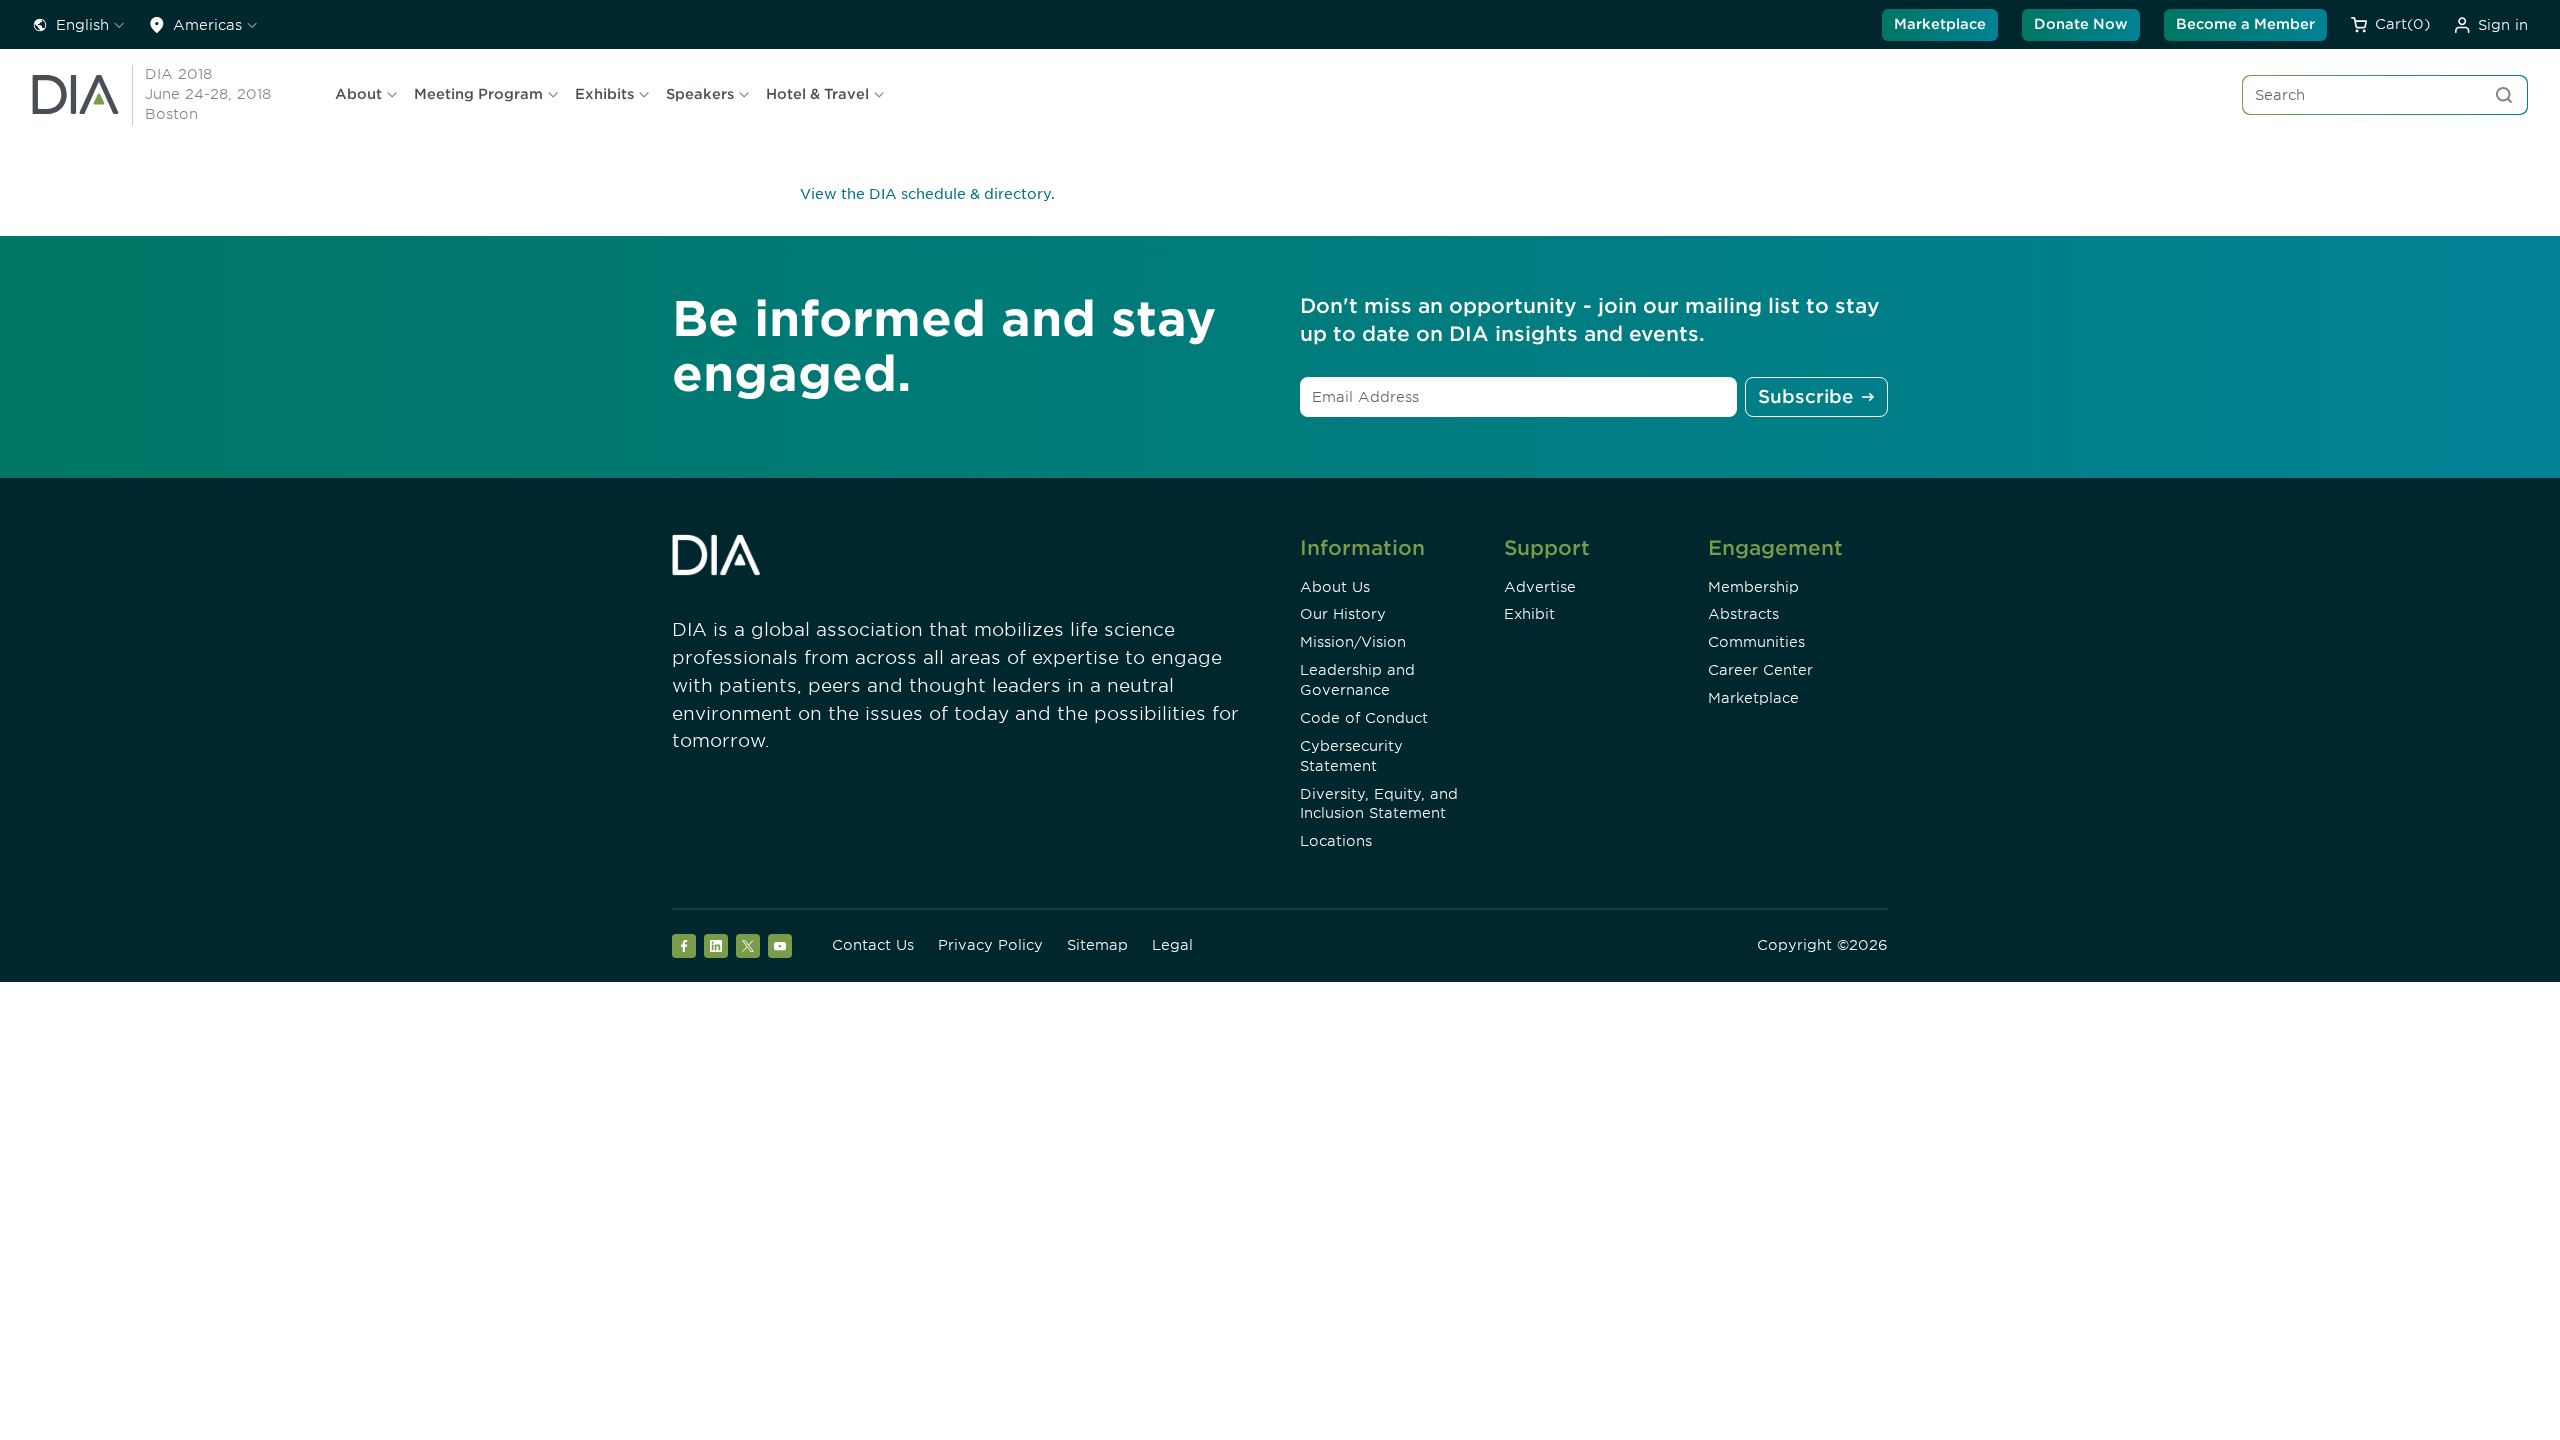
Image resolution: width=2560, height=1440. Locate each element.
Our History (1343, 614)
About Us (1335, 587)
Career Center (1760, 670)
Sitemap (1097, 945)
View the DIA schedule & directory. (927, 194)
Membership (1753, 587)
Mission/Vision (1353, 642)
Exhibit (1529, 614)
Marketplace (1940, 24)
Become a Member (2245, 24)
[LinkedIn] (716, 946)
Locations (1336, 841)
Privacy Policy (990, 945)
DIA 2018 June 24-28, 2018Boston (208, 94)
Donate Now (2081, 24)
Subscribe (1805, 396)
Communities (1756, 642)
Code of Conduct (1364, 718)
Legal (1172, 945)
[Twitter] (748, 946)
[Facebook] (684, 946)
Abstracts (1743, 614)
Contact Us (873, 945)
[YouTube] (780, 946)
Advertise (1540, 587)
